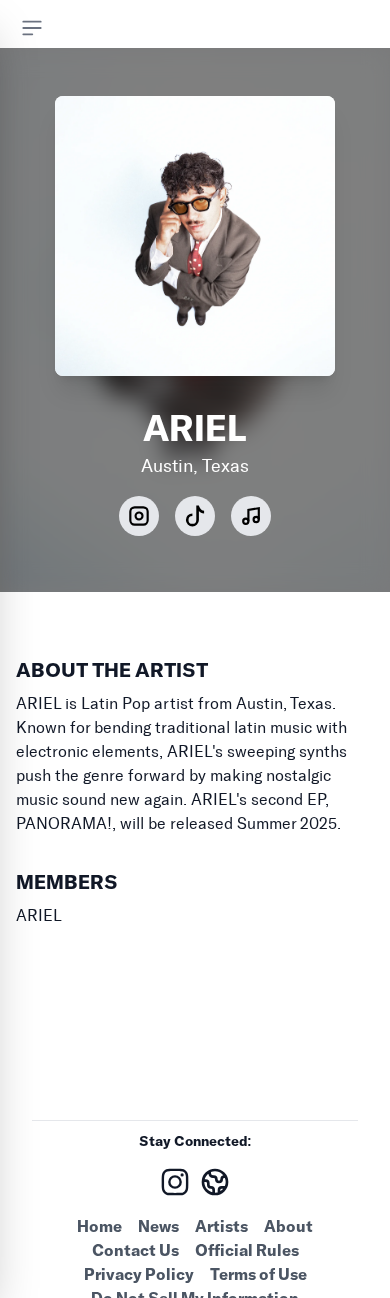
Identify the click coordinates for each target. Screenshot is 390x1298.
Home (99, 1226)
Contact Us (135, 1250)
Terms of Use (258, 1274)
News (158, 1226)
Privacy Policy (139, 1274)
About (288, 1226)
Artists (221, 1226)
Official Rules (247, 1250)
